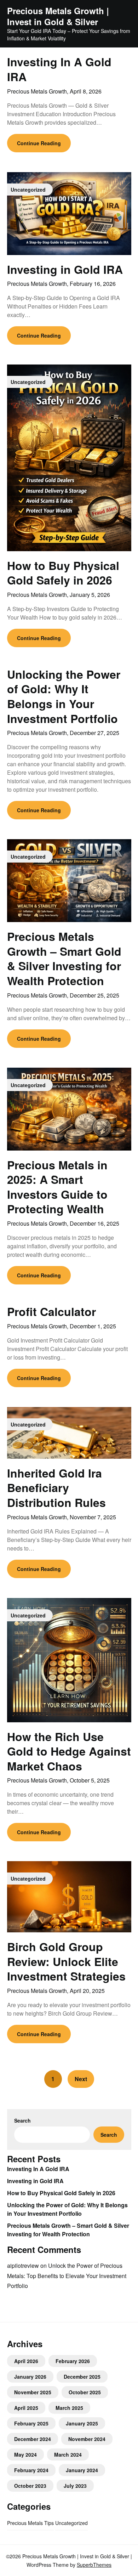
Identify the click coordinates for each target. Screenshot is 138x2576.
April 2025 (26, 2408)
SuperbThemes (94, 2565)
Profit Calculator (51, 1311)
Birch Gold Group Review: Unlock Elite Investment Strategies (66, 1961)
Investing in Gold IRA (65, 269)
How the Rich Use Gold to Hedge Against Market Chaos (69, 1751)
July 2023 (75, 2486)
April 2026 (26, 2361)
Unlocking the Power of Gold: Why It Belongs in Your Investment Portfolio (64, 696)
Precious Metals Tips (30, 2523)
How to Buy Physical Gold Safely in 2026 (63, 573)
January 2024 (82, 2470)
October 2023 (30, 2486)
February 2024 (31, 2470)
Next (81, 2079)
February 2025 (31, 2423)
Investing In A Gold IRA (59, 69)
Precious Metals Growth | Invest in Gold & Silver (58, 16)
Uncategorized (71, 2523)
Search (22, 2120)
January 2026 (30, 2377)
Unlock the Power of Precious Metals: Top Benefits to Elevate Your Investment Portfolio (67, 2276)
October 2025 (85, 2392)
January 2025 (82, 2423)
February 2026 (73, 2361)
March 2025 (69, 2408)
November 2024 (87, 2439)
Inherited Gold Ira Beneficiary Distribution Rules (56, 1488)
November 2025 (33, 2392)
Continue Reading (39, 143)
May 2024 (25, 2454)
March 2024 (68, 2454)
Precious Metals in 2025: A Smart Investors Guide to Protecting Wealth (57, 1187)
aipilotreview (23, 2266)
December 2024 (33, 2439)
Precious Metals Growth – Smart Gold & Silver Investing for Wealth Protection (64, 958)
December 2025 (82, 2377)
